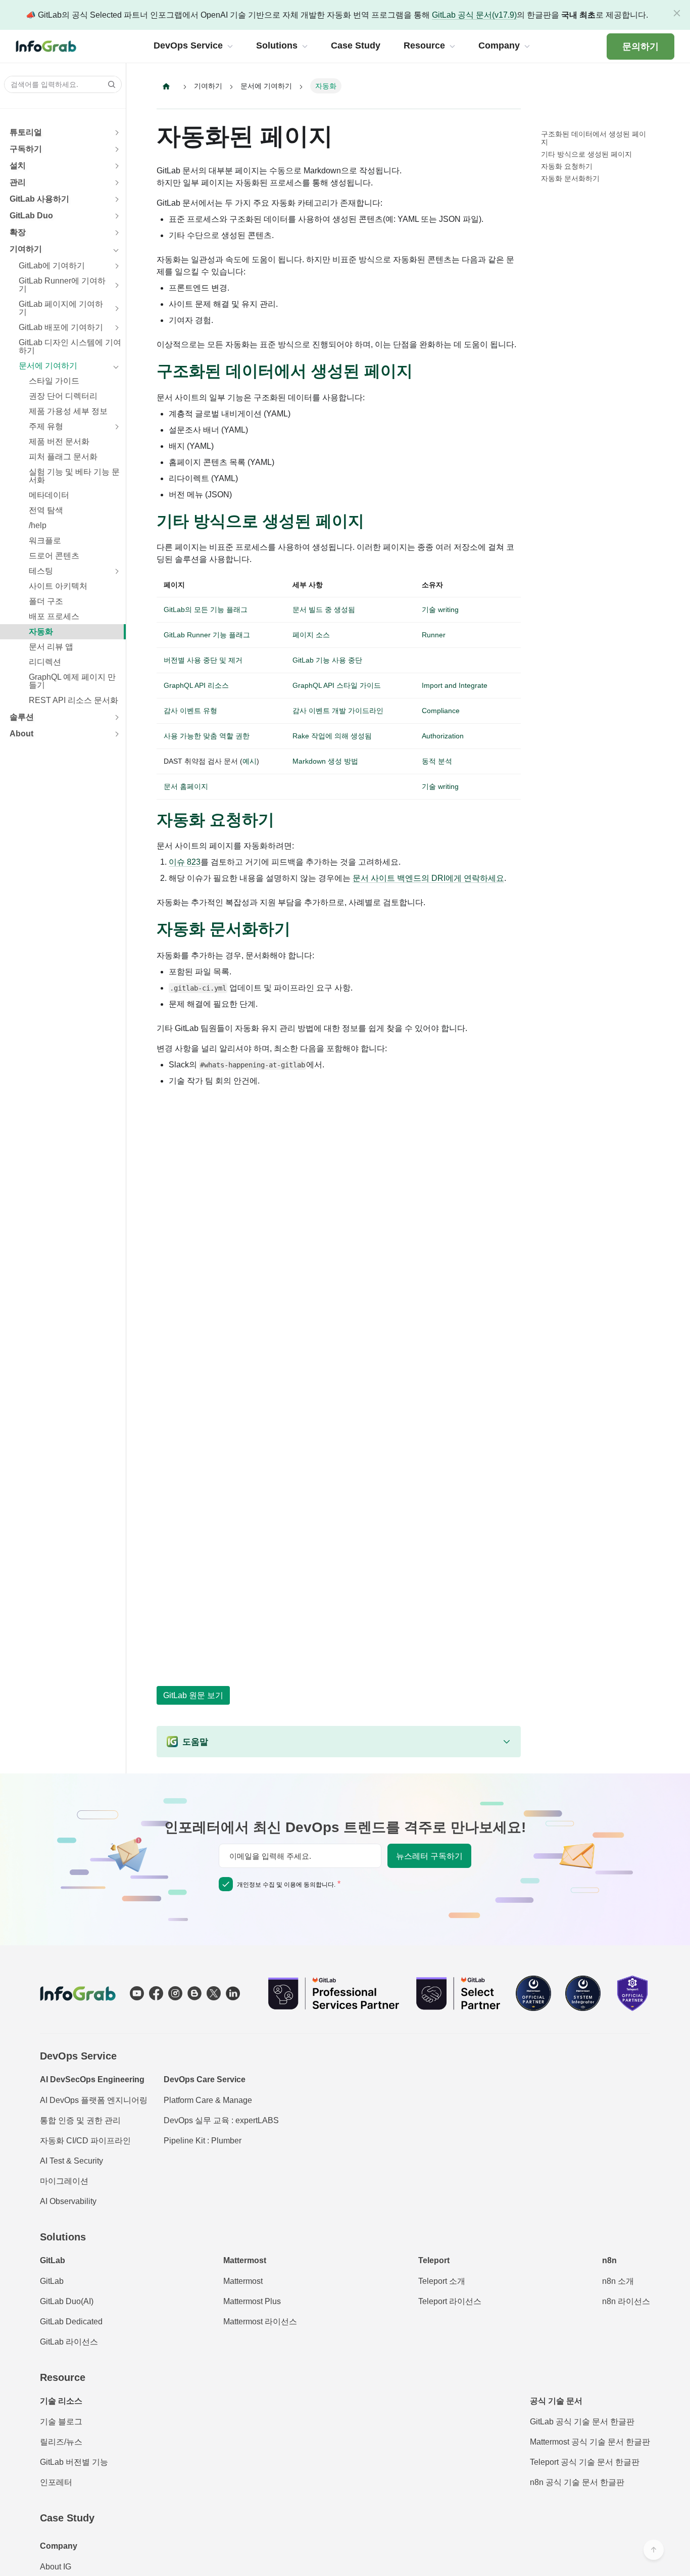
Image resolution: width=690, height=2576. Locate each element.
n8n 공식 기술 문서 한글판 (577, 2482)
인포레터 (56, 2482)
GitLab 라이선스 (69, 2342)
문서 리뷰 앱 (51, 647)
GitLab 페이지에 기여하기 (61, 308)
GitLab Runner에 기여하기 (62, 285)
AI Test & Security (71, 2161)
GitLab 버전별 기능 (74, 2462)
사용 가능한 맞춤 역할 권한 (207, 736)
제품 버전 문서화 (59, 441)
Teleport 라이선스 (450, 2301)
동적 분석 (437, 761)
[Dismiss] (677, 13)
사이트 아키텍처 (58, 586)
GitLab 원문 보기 (193, 1695)
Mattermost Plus (252, 2301)
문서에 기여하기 (48, 366)
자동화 (41, 631)
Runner (434, 635)
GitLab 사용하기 (39, 199)
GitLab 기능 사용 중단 (327, 660)
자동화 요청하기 (567, 166)
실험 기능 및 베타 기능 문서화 (74, 476)
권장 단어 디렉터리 (63, 396)
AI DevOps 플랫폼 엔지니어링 (94, 2100)
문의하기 (640, 46)
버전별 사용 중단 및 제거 (203, 660)
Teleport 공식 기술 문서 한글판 (585, 2462)
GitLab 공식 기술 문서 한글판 (582, 2422)
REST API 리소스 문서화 (73, 700)
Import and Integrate (455, 685)
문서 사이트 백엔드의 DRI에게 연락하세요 (428, 878)
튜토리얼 (26, 132)
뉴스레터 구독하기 (429, 1856)
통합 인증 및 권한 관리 (80, 2120)
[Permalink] (423, 371)
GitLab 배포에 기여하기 (61, 327)
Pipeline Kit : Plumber (203, 2141)
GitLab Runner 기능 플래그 (207, 635)
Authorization (443, 736)
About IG (56, 2567)
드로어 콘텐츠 (54, 556)
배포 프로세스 (54, 616)
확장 (18, 232)
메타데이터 (49, 495)
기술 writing (440, 610)
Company (59, 2546)
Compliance (441, 711)
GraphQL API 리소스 (196, 685)
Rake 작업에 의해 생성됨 (332, 736)
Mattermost (243, 2281)
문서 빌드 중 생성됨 (324, 610)
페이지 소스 (311, 635)
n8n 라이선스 (626, 2301)
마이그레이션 (64, 2181)
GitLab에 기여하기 (52, 266)
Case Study (67, 2518)
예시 (250, 761)
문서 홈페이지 (186, 786)
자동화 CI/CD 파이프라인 (85, 2141)
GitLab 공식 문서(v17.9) (474, 15)
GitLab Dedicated (71, 2322)
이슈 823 (185, 862)
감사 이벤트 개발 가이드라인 (338, 711)
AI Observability (68, 2201)
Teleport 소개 (442, 2281)
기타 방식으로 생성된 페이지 (586, 154)
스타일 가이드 (54, 381)
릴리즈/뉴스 (61, 2442)
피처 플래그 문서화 (63, 457)
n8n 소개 (618, 2281)
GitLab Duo (31, 216)
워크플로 (45, 541)
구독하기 (26, 149)
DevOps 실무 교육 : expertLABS (221, 2120)
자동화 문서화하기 (570, 178)
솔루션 (22, 717)
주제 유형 (46, 426)
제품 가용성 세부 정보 (68, 411)
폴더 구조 (46, 601)
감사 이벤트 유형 (190, 711)
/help (38, 525)
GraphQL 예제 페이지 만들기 (72, 681)
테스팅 (41, 571)
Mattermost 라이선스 (260, 2322)
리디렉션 (45, 662)
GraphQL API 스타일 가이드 (337, 685)
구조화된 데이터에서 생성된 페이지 (594, 138)
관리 (18, 182)
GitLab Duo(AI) (67, 2301)
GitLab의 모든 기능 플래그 (206, 610)
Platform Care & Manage (208, 2100)
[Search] (109, 84)
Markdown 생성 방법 (325, 761)
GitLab (52, 2281)
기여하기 (26, 249)
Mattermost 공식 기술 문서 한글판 (590, 2442)
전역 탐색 (46, 510)
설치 (18, 166)
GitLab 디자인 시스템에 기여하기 (70, 346)
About (21, 734)
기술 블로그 (61, 2422)
